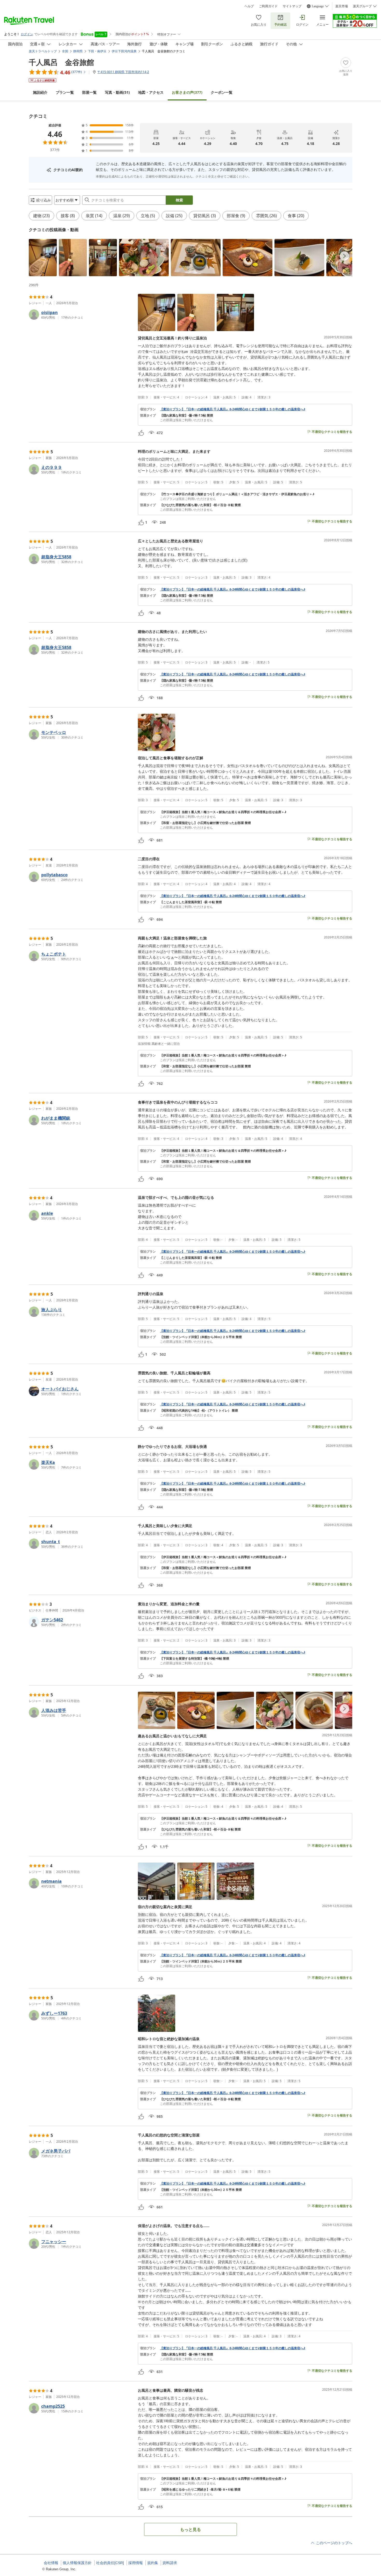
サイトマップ (292, 6)
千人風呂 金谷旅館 (61, 62)
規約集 (153, 2563)
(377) (187, 92)
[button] (43, 258)
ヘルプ (249, 6)
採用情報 (136, 2563)
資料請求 (170, 2563)
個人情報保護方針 (77, 2563)
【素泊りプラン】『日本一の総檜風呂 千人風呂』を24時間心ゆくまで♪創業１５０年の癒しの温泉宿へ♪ (233, 409)
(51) (117, 92)
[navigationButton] (344, 256)
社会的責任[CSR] (110, 2563)
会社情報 (51, 2563)
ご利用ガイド (268, 6)
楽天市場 (342, 6)
